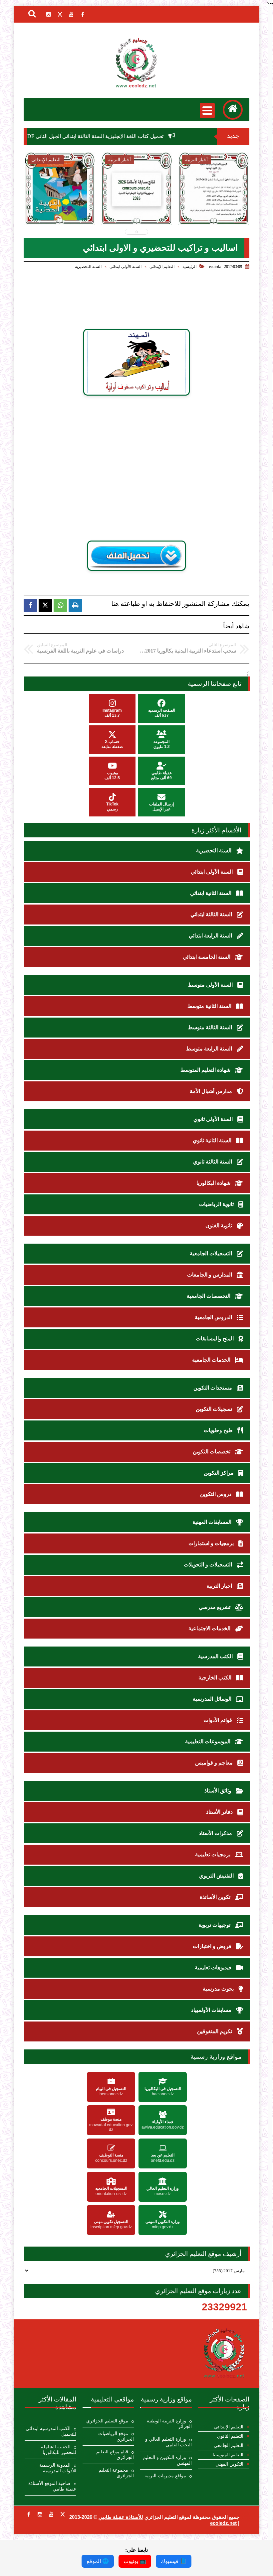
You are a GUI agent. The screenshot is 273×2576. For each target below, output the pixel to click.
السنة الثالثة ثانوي (213, 1162)
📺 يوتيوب (135, 2561)
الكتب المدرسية (216, 1656)
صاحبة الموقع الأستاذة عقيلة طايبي (52, 2486)
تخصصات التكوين (212, 1452)
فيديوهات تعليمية (214, 1967)
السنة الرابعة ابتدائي (211, 936)
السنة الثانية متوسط (210, 1006)
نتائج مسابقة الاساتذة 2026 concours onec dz (137, 210)
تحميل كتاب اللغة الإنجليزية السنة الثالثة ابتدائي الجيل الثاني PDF (132, 136)
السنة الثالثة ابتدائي (212, 914)
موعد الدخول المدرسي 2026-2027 (214, 206)
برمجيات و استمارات (212, 1543)
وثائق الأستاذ (219, 1791)
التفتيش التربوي (217, 1876)
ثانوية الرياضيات (217, 1204)
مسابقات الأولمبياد (212, 2010)
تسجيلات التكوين (215, 1409)
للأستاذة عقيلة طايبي (121, 2517)
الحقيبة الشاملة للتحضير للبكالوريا (59, 2450)
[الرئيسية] (233, 110)
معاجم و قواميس (215, 1763)
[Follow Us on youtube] (51, 2514)
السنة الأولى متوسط (211, 985)
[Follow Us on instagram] (40, 2514)
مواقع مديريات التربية (165, 2476)
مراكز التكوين (219, 1473)
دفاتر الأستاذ (220, 1812)
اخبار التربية (220, 1586)
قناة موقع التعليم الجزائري (115, 2455)
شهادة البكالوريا (214, 1183)
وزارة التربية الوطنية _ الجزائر (167, 2424)
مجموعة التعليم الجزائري (116, 2473)
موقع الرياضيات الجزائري (116, 2436)
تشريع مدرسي (215, 1607)
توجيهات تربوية (215, 1925)
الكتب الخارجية (216, 1678)
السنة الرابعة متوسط (210, 1049)
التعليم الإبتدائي (162, 267)
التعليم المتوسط (228, 2455)
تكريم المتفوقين (215, 2031)
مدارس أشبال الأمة (212, 1091)
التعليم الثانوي (230, 2436)
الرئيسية (189, 267)
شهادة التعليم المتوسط (206, 1070)
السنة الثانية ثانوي (213, 1140)
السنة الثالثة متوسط (211, 1027)
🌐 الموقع (98, 2561)
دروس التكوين (216, 1494)
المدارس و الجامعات (210, 1275)
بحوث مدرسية (219, 1989)
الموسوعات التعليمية (208, 1741)
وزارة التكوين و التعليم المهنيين (167, 2460)
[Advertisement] (147, 453)
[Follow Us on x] (63, 2514)
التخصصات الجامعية (209, 1296)
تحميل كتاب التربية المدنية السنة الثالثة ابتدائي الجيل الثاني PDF (60, 214)
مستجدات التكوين (213, 1388)
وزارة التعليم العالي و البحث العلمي (168, 2442)
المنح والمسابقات (215, 1339)
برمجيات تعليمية (213, 1854)
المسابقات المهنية (213, 1522)
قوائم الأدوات (218, 1720)
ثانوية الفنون (219, 1226)
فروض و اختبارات (213, 1946)
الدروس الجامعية (214, 1317)
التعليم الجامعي (229, 2446)
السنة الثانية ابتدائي (211, 893)
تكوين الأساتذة (216, 1897)
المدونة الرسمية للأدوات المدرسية (58, 2468)
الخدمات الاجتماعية (210, 1628)
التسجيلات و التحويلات (209, 1565)
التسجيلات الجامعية (212, 1253)
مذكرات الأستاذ (216, 1833)
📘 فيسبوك (174, 2561)
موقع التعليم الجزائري (107, 2421)
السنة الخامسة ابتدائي (207, 957)
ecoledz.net (223, 2523)
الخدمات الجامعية (212, 1360)
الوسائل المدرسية (213, 1699)
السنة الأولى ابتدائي (126, 267)
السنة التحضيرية (88, 267)
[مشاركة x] (45, 605)
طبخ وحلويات (219, 1430)
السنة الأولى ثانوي (214, 1119)
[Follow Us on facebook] (29, 2514)
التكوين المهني (229, 2464)
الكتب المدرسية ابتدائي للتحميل (51, 2431)
